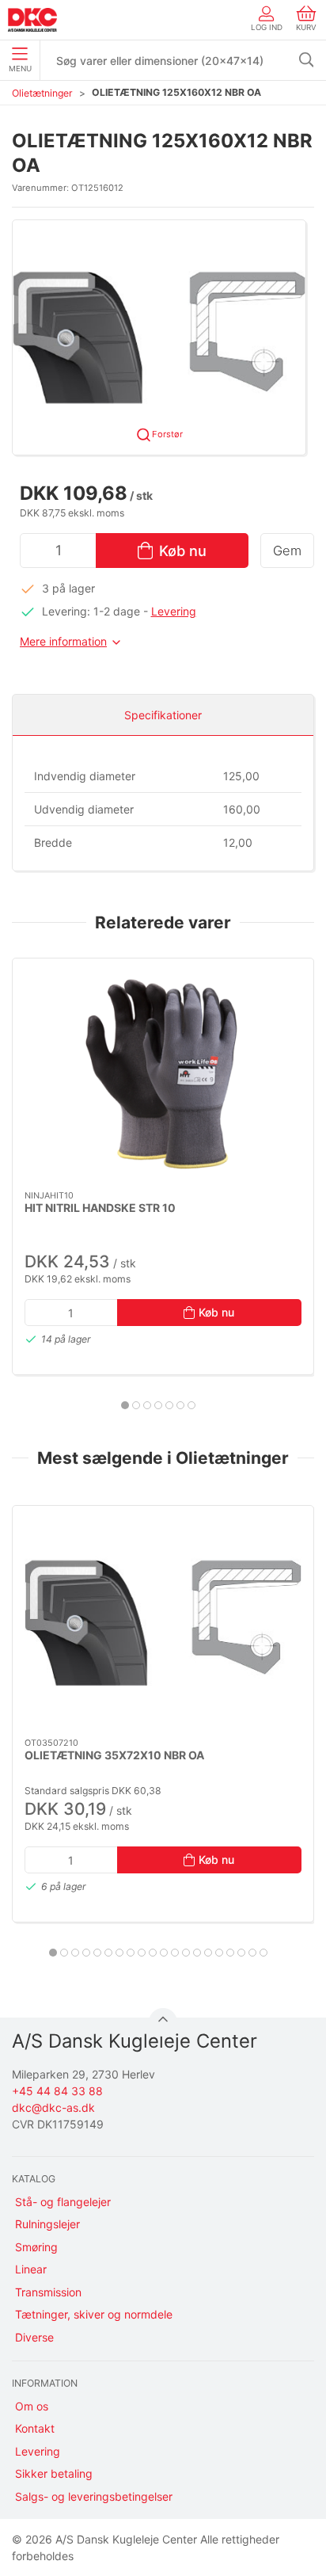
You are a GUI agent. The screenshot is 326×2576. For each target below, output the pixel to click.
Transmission (48, 2292)
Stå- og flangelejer (63, 2202)
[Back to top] (163, 2022)
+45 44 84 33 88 (57, 2091)
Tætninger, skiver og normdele (94, 2314)
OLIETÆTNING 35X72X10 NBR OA (114, 1755)
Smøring (36, 2247)
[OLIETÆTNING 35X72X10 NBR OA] (163, 1622)
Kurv (306, 27)
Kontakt (35, 2428)
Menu (20, 69)
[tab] (125, 1405)
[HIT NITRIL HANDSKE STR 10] (163, 1075)
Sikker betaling (54, 2473)
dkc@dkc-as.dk (53, 2107)
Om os (32, 2406)
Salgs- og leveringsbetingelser (94, 2496)
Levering (174, 611)
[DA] (32, 20)
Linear (31, 2269)
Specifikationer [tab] (163, 715)
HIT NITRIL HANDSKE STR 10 (100, 1208)
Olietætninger (42, 93)
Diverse (34, 2337)
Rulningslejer (47, 2224)
